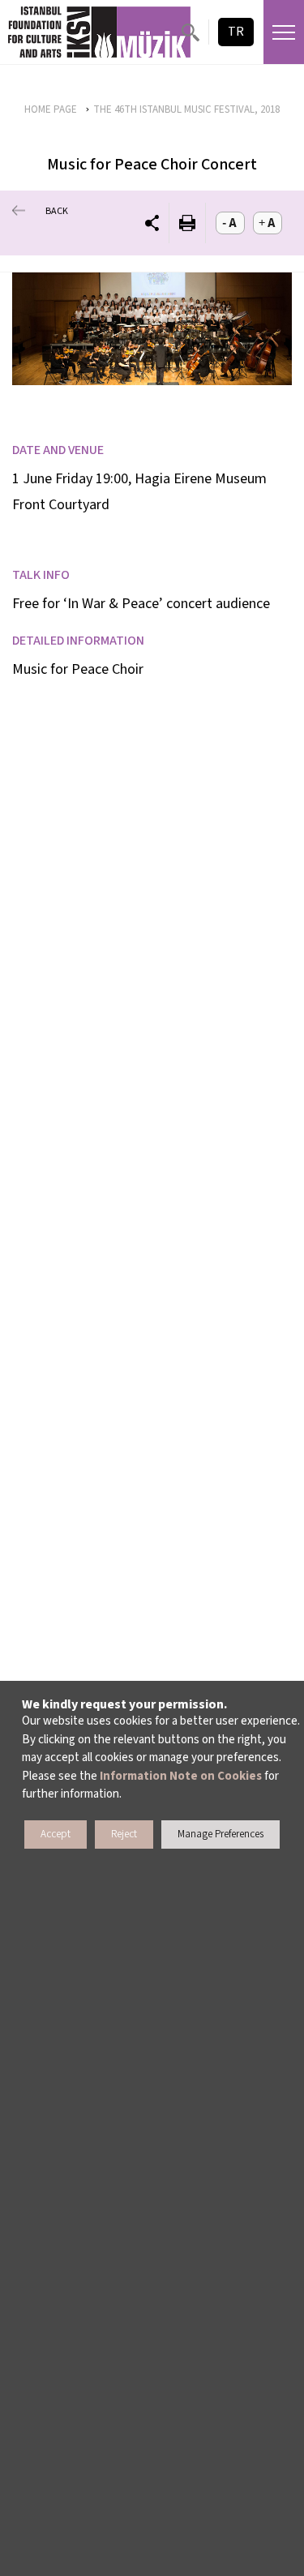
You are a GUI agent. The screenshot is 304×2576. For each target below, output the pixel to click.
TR (236, 32)
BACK (57, 211)
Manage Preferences (221, 1834)
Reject (124, 1834)
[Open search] (190, 32)
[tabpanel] (152, 329)
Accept (56, 1834)
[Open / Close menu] (284, 32)
